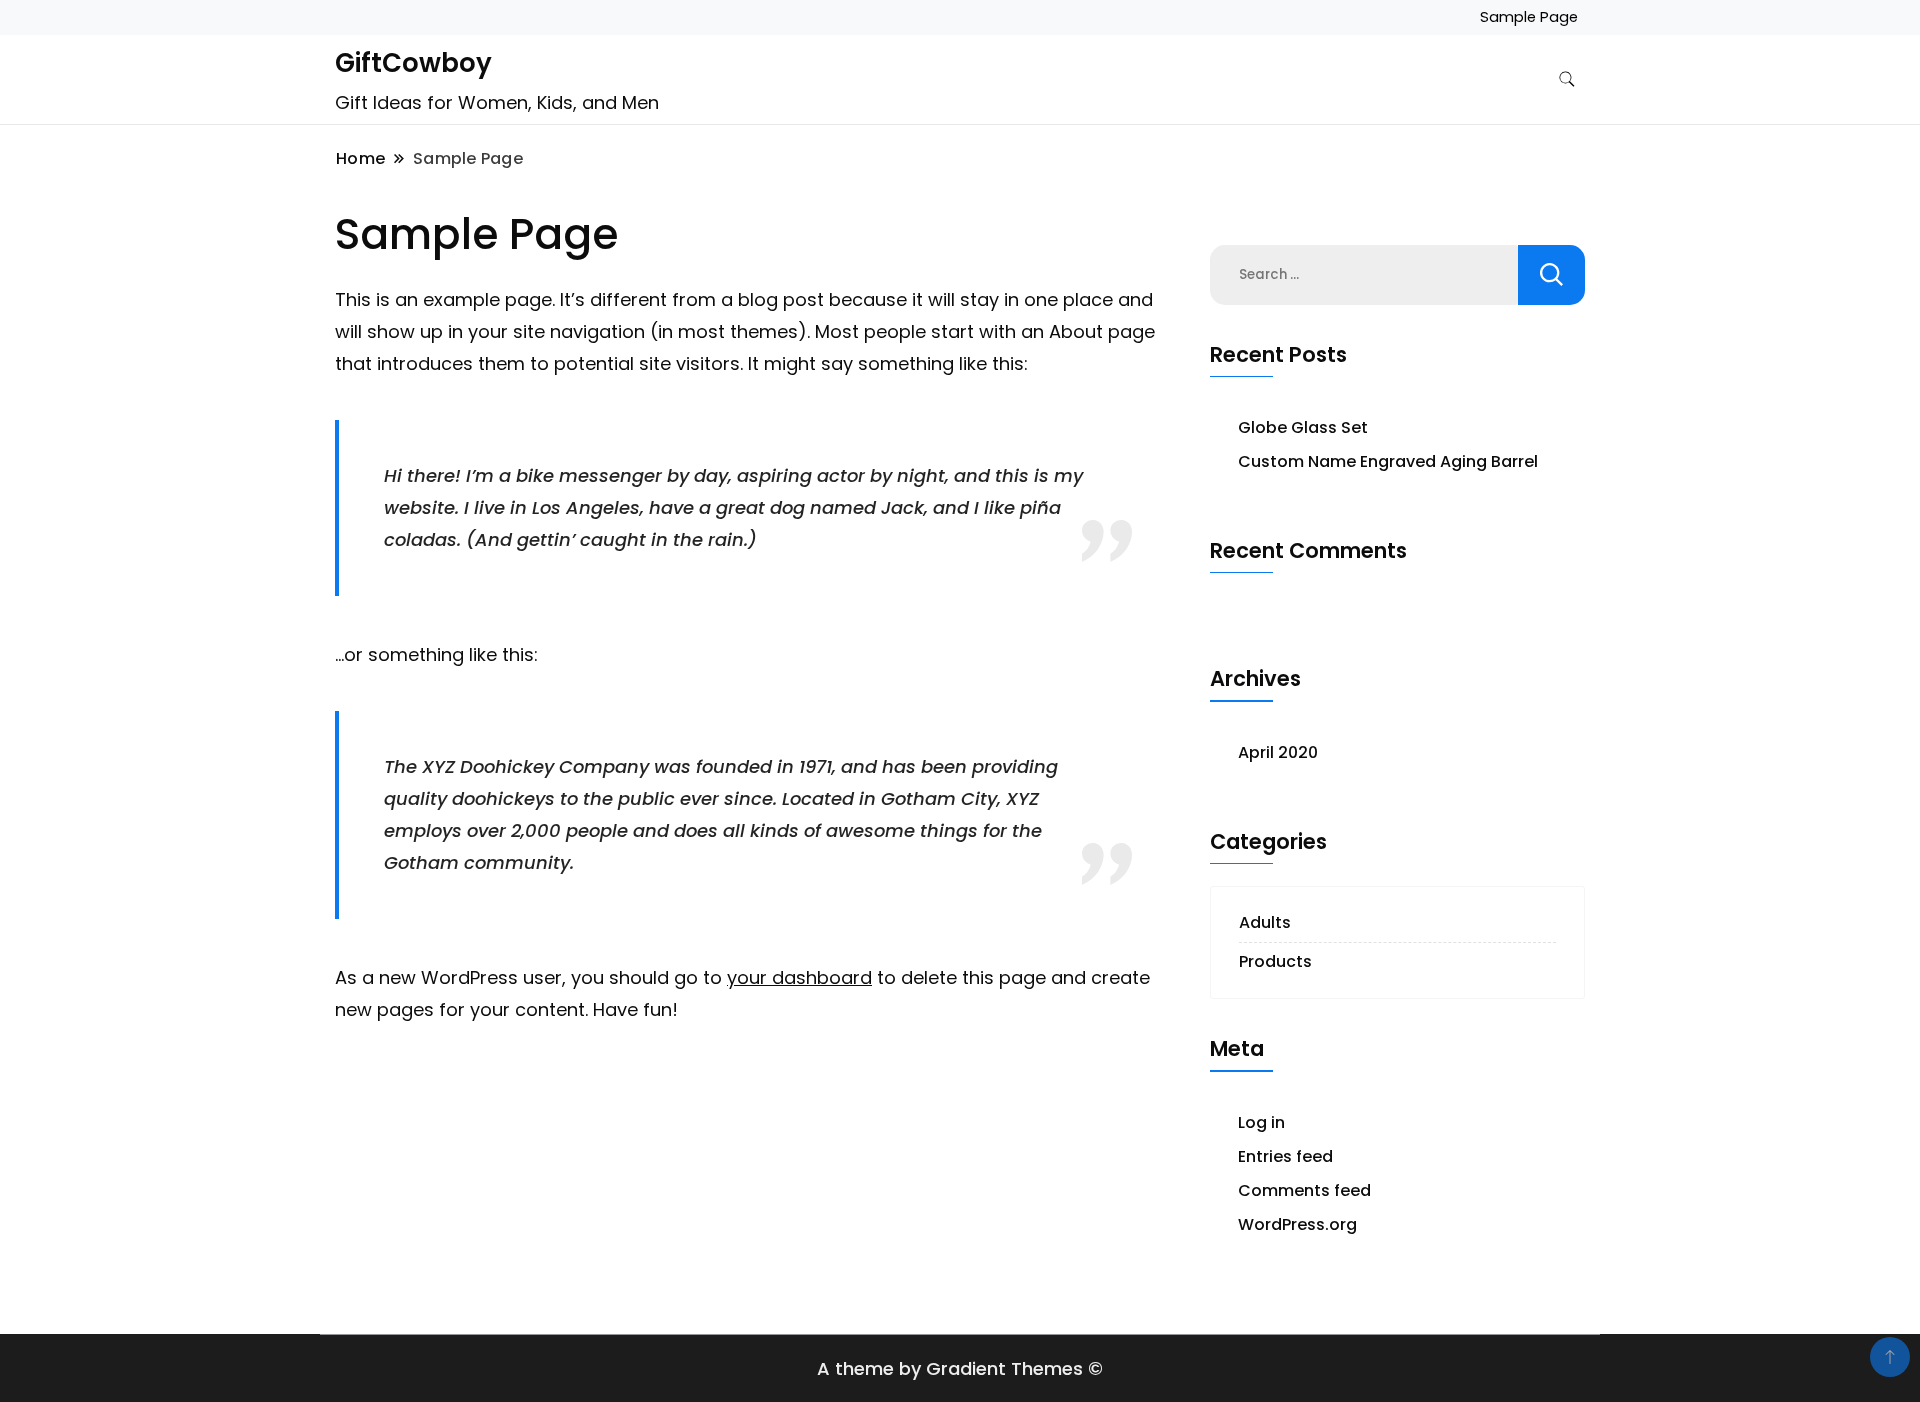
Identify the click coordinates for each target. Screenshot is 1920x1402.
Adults (1265, 922)
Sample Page (1529, 17)
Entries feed (1285, 1156)
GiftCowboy (413, 63)
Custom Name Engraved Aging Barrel (1388, 461)
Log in (1261, 1122)
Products (1275, 961)
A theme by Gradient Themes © (960, 1368)
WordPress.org (1297, 1224)
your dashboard (799, 977)
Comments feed (1304, 1190)
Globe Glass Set (1303, 427)
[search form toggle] (1567, 79)
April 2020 (1278, 752)
